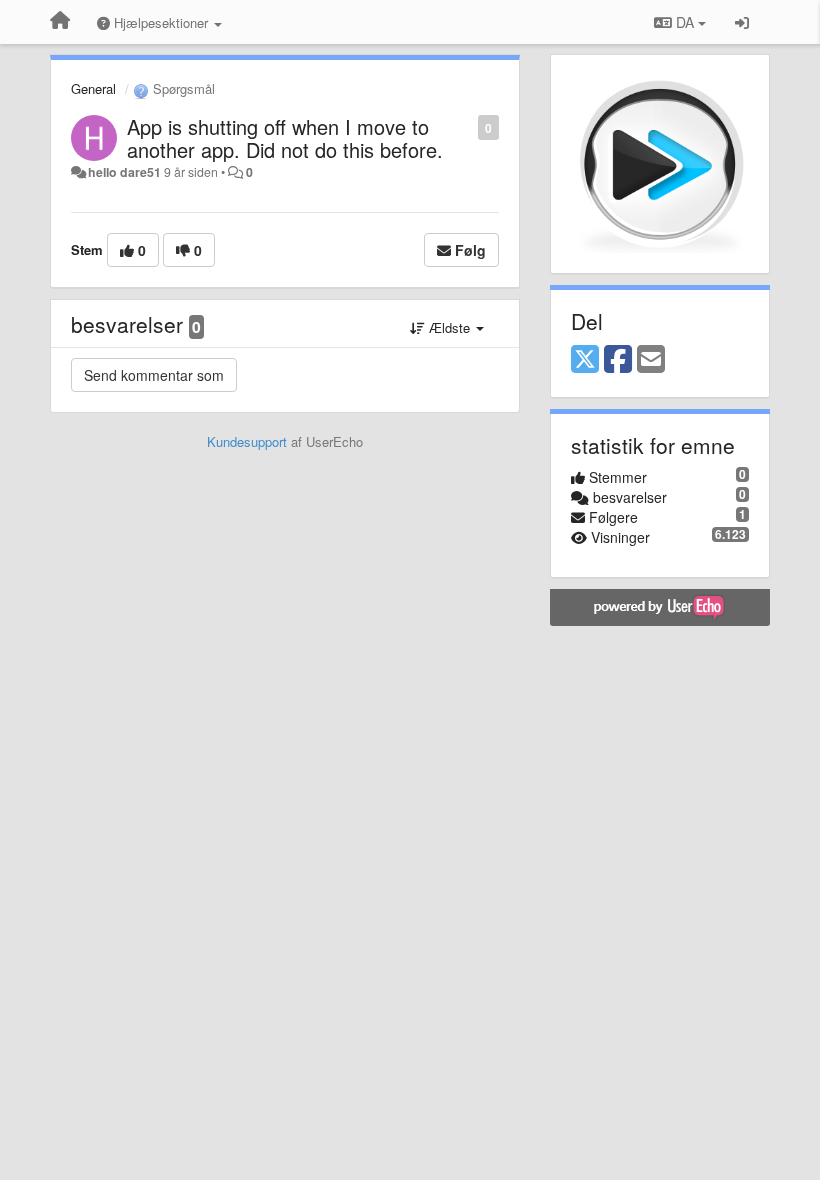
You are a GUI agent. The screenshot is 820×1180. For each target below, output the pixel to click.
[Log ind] (742, 22)
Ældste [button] (449, 327)
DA (685, 22)
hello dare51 (124, 172)
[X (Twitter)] (585, 360)
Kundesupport (247, 441)
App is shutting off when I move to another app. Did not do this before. (285, 138)
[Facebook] (618, 360)
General (93, 88)
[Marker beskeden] (467, 126)
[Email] (651, 360)
